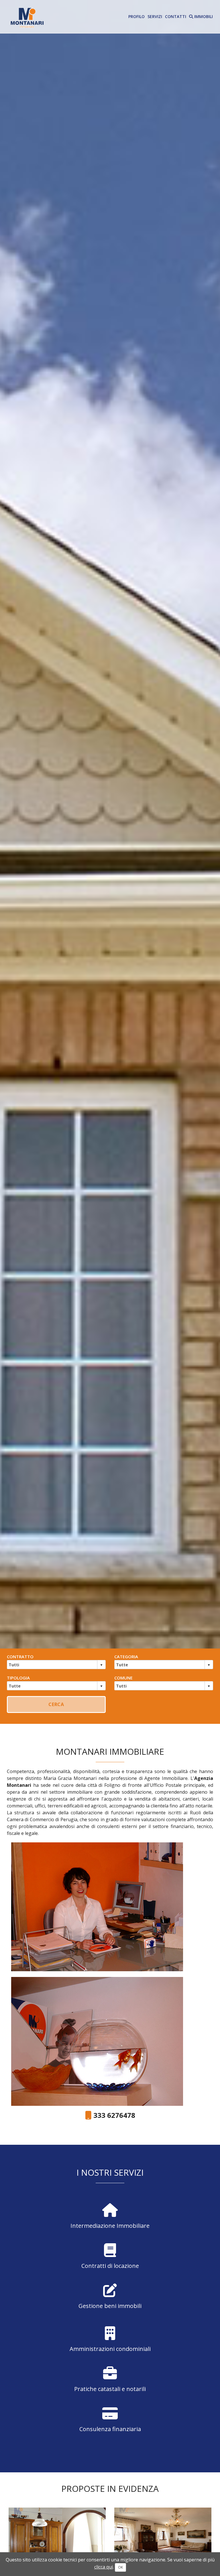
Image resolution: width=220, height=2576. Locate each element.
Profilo (136, 16)
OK (120, 2567)
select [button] (101, 1665)
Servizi (155, 16)
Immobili (203, 16)
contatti (176, 16)
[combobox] (52, 1665)
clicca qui (104, 2567)
